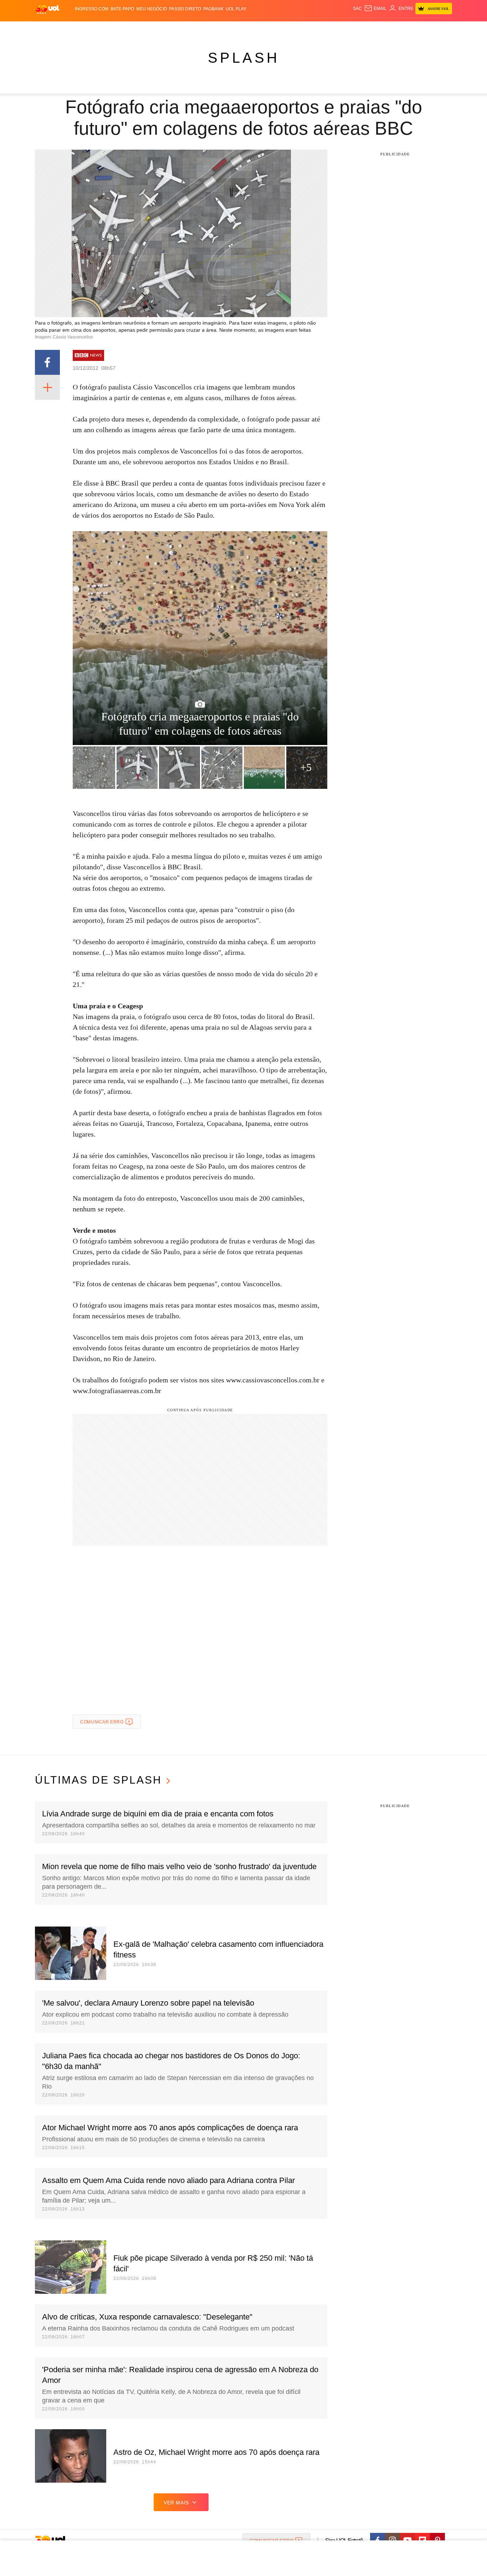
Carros (162, 29)
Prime (397, 29)
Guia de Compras (443, 29)
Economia (186, 29)
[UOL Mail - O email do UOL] (375, 9)
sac (357, 9)
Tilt (314, 29)
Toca (412, 29)
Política (140, 29)
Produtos (49, 29)
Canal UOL (348, 29)
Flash (71, 29)
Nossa (371, 29)
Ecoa (326, 29)
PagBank (213, 9)
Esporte (229, 29)
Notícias (117, 29)
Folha (208, 29)
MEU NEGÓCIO (152, 9)
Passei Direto (185, 9)
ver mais (176, 2503)
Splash (251, 29)
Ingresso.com (92, 9)
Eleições (92, 29)
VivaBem (298, 29)
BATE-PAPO (122, 9)
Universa (273, 29)
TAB (385, 29)
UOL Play (236, 9)
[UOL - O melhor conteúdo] (47, 9)
